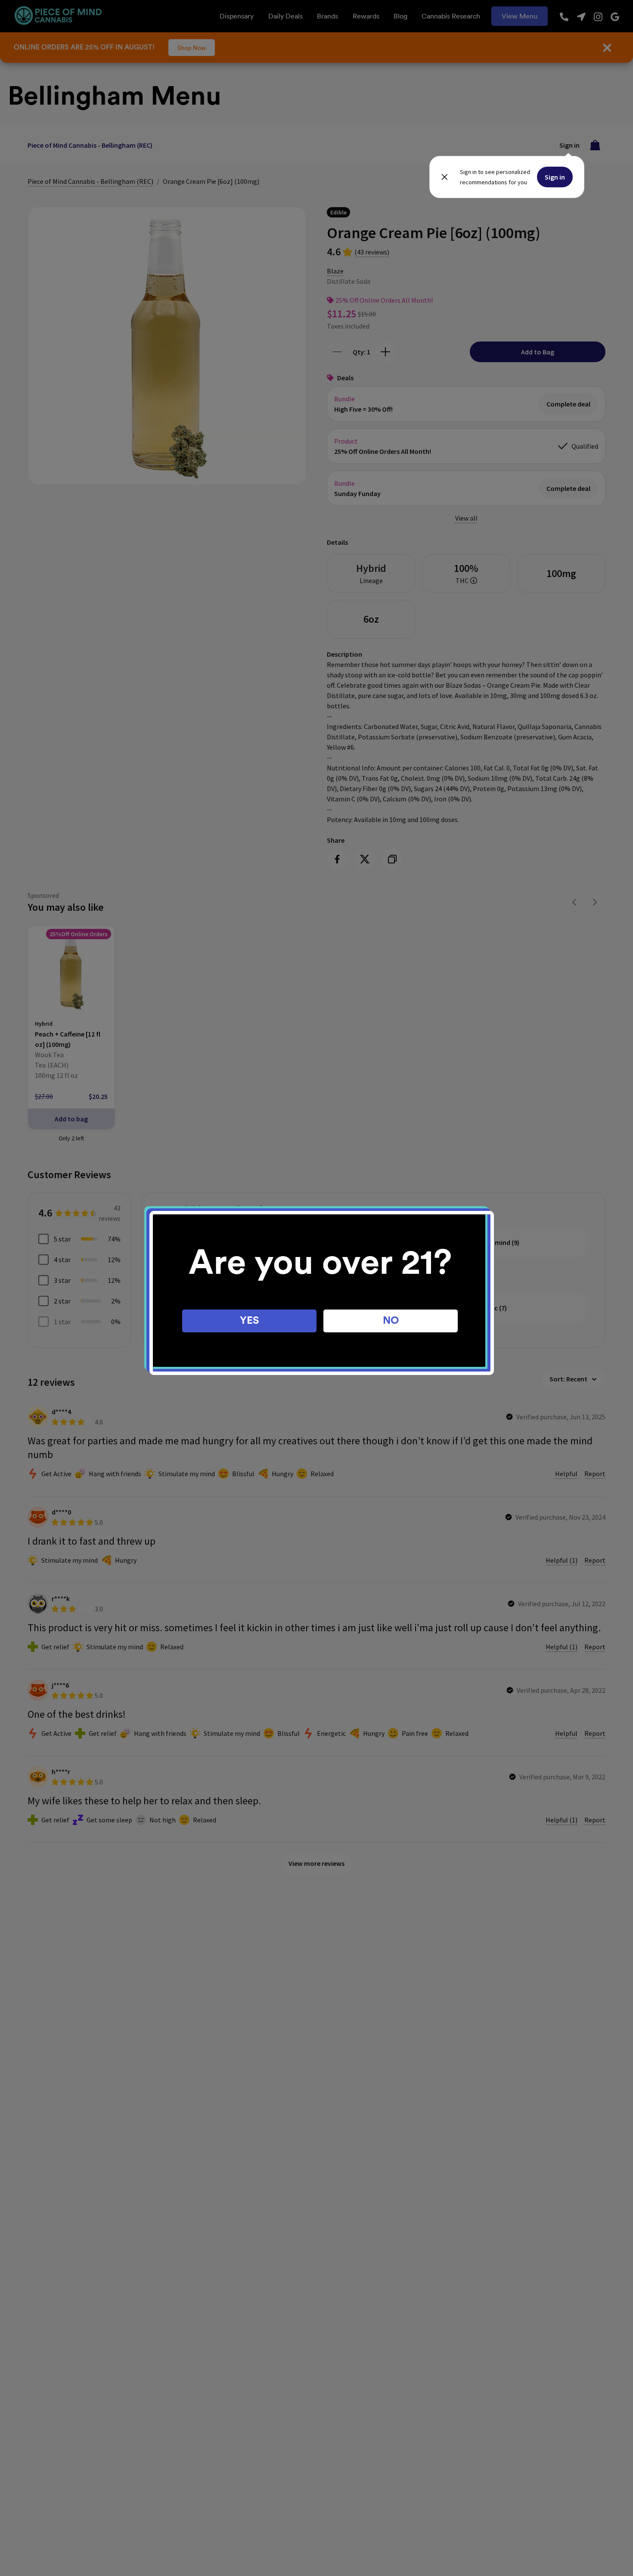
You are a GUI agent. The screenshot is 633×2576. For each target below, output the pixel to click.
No (391, 1321)
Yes (250, 1321)
